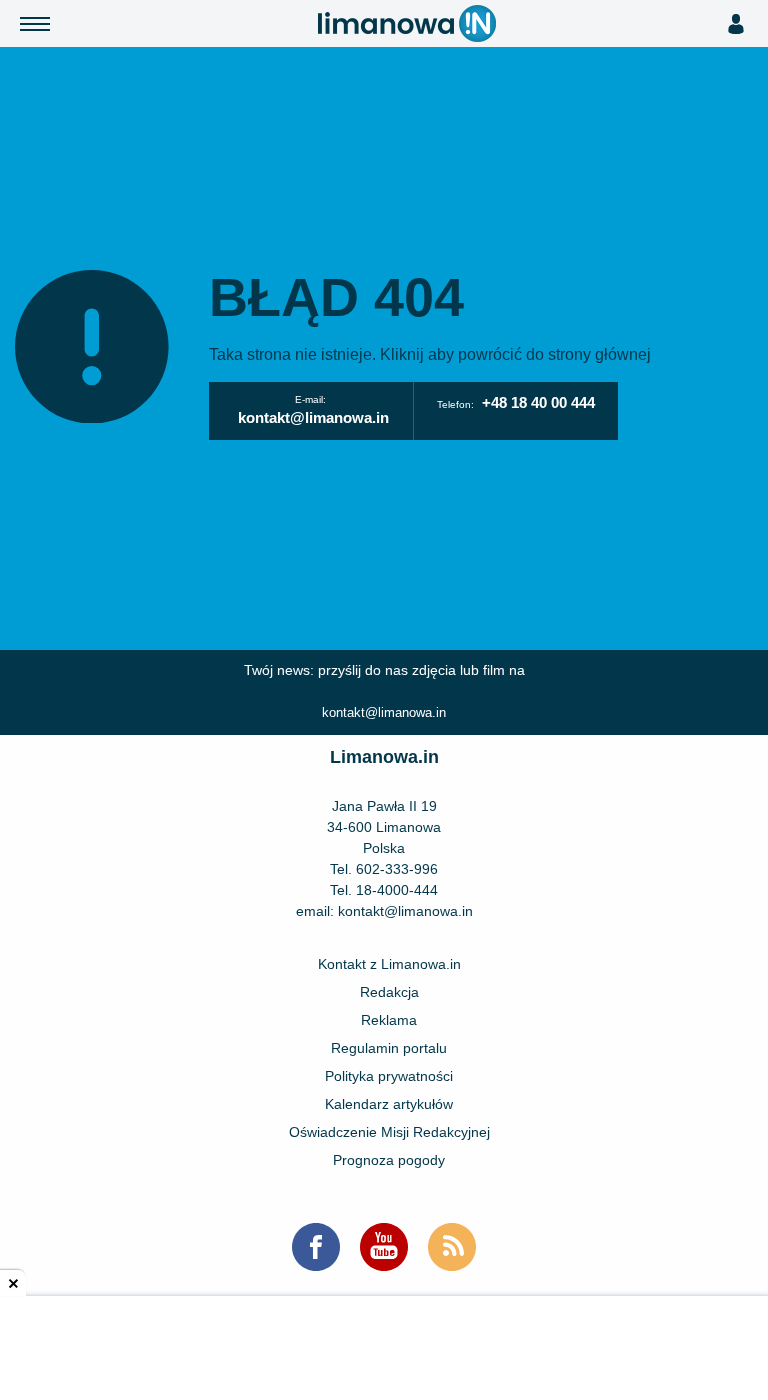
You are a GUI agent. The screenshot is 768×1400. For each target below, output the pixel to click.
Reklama (389, 1020)
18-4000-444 (397, 890)
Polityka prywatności (389, 1076)
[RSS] (452, 1247)
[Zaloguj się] (735, 24)
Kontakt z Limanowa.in (389, 964)
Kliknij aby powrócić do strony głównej (515, 354)
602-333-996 (397, 869)
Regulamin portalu (389, 1048)
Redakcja (389, 992)
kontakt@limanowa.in (313, 417)
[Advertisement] (384, 1350)
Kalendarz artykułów (389, 1104)
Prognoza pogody (389, 1160)
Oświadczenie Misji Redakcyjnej (389, 1132)
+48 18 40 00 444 (538, 402)
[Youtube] (384, 1247)
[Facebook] (316, 1247)
